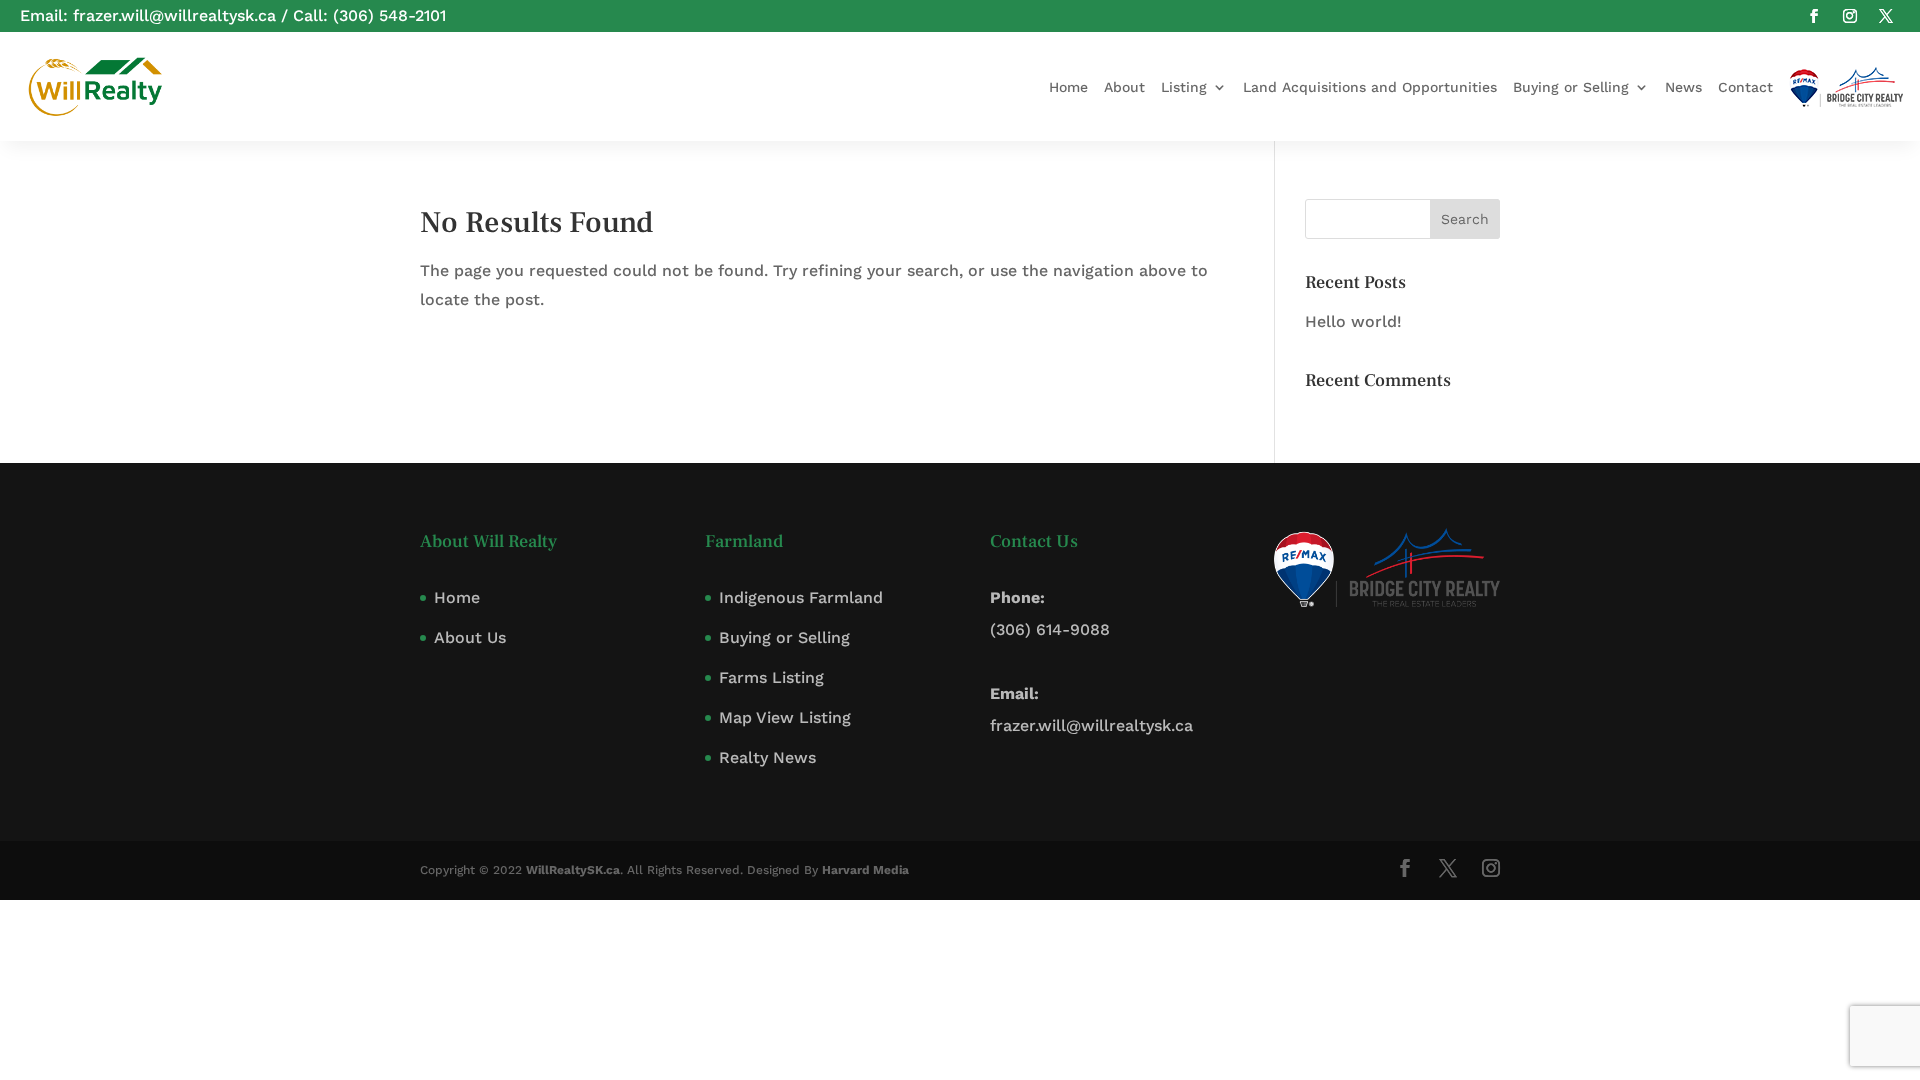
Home (1068, 87)
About (1124, 87)
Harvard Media (865, 870)
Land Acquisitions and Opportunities (1370, 87)
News (1683, 87)
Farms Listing (771, 677)
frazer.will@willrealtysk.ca (174, 15)
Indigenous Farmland (801, 597)
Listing (1184, 87)
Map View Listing (785, 717)
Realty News (767, 757)
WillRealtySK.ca (573, 870)
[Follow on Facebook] (1814, 16)
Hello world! (1353, 321)
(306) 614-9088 (1050, 629)
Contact (1745, 87)
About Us (470, 637)
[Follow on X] (1886, 16)
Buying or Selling (1571, 87)
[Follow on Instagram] (1850, 16)
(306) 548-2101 (389, 15)
